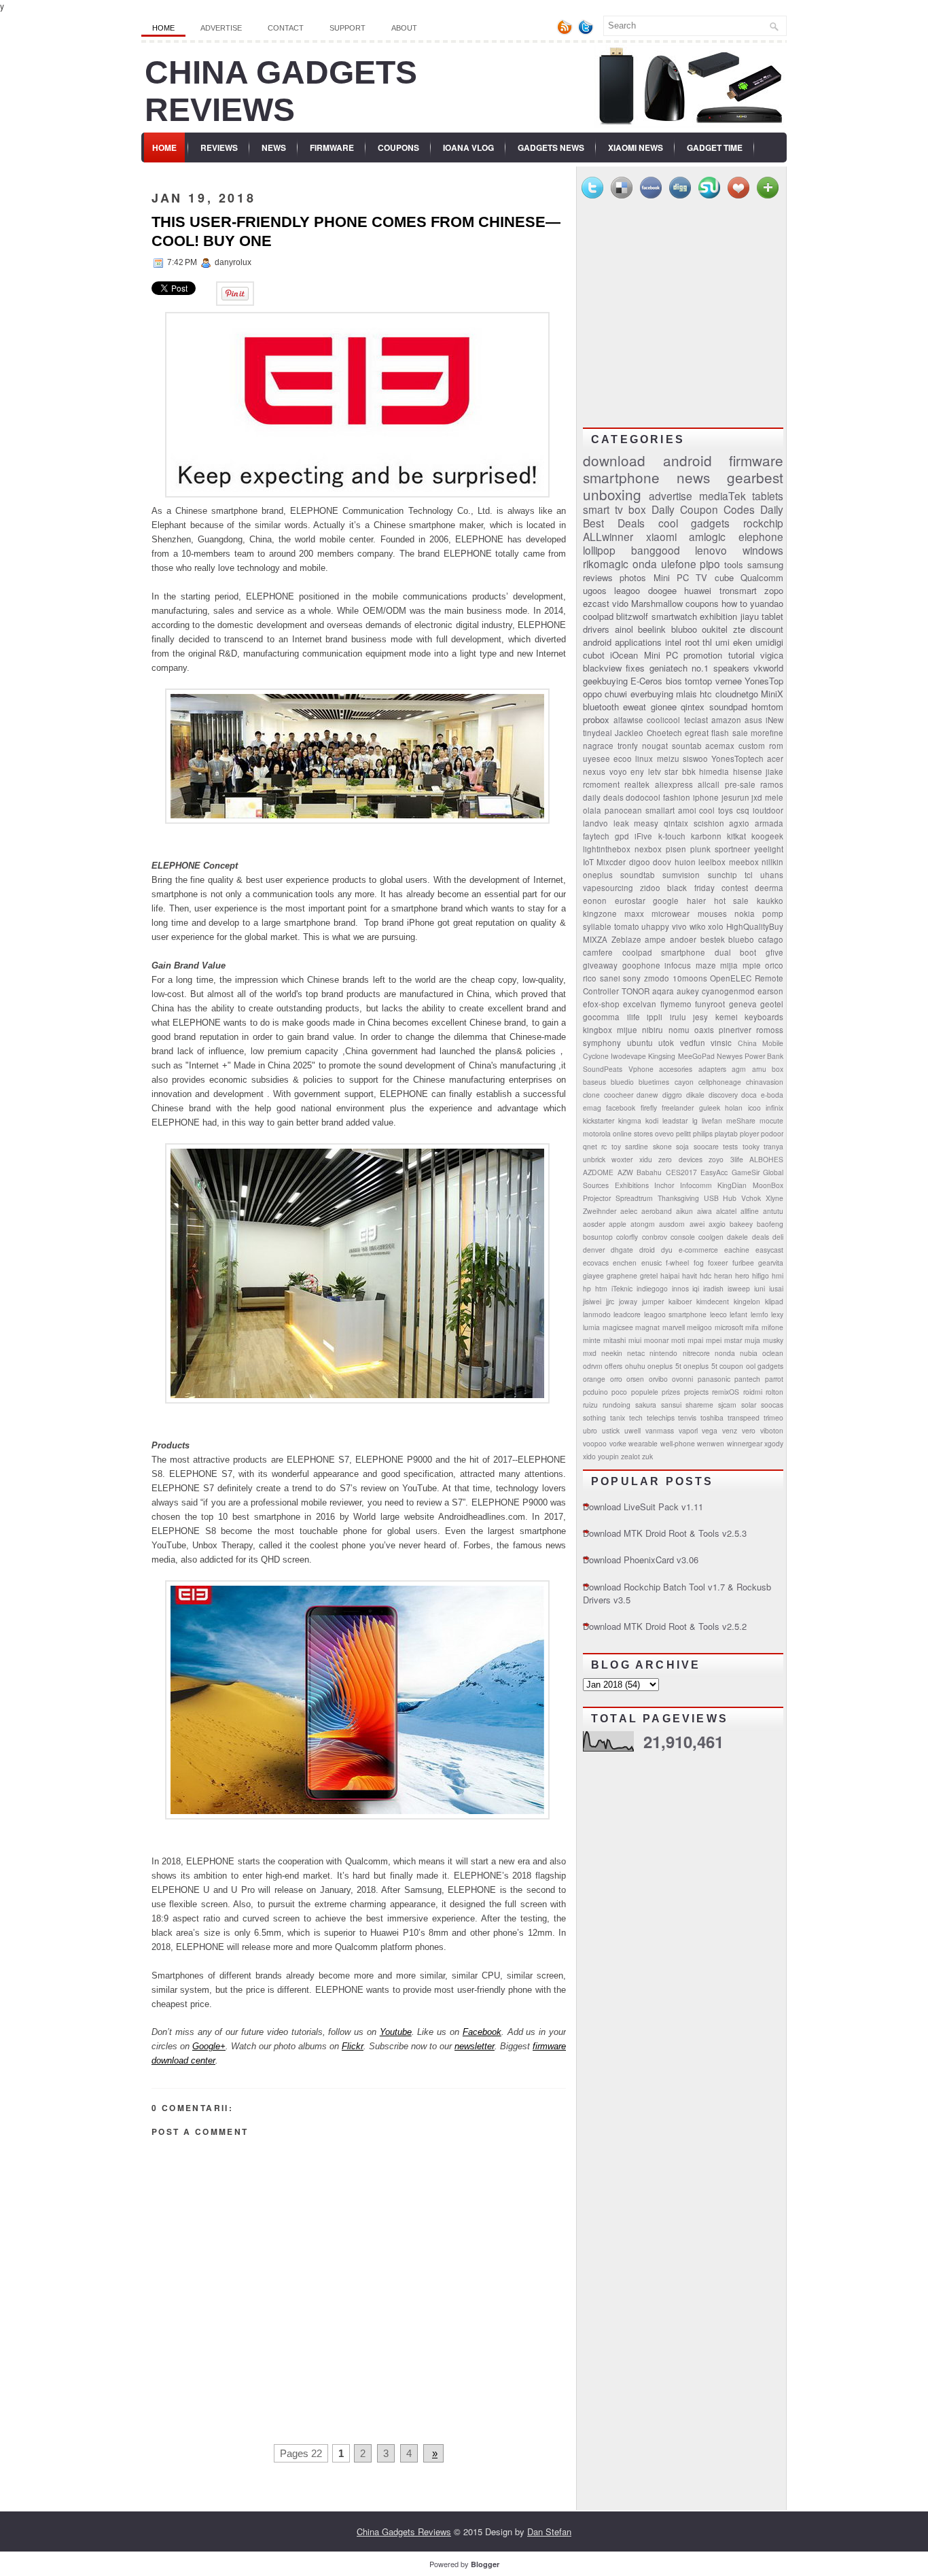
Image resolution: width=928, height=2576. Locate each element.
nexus (594, 771)
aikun (684, 1211)
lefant (738, 1314)
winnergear (745, 1443)
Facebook (482, 2032)
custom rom (761, 746)
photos (633, 577)
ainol (624, 629)
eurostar (630, 901)
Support (347, 28)
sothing (594, 1417)
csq (743, 810)
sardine (637, 1146)
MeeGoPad (696, 1056)
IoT (588, 862)
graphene (622, 1275)
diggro (672, 1095)
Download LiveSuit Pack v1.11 (643, 1507)
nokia (745, 913)
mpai (695, 1340)
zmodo (657, 978)
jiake (774, 771)
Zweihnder (600, 1211)
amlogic (707, 536)
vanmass (660, 1430)
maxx (634, 913)
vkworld (768, 668)
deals (761, 1237)
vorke (618, 1443)
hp (587, 1288)
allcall (709, 784)
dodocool (643, 797)
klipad (774, 1301)
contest (735, 888)
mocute (771, 1120)
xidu (646, 1159)
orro (616, 1379)
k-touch (672, 836)
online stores (633, 1133)
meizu (668, 759)
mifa (752, 1327)
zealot (630, 1456)
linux (644, 759)
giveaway (600, 965)
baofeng (770, 1224)
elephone (761, 536)
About (404, 28)
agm (739, 1069)
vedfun (693, 1043)
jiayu (750, 616)
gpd (622, 836)
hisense (748, 771)
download (614, 460)
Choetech (664, 733)
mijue (627, 1030)
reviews (598, 577)
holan (734, 1108)
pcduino (595, 1392)
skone (662, 1146)
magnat (647, 1327)
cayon (684, 1082)
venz (730, 1430)
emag (592, 1108)
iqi (696, 1288)
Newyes (730, 1056)
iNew (774, 720)
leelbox (712, 862)
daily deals (603, 797)
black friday (691, 888)
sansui (671, 1405)
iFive (643, 836)
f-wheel (677, 1263)
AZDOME (598, 1172)
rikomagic (606, 563)
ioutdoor (768, 810)
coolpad (598, 616)
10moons (690, 978)
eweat (635, 707)
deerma (769, 888)
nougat (655, 746)
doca (749, 1095)
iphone (706, 797)
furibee (743, 1263)
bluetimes (654, 1082)
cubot (594, 655)
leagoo (627, 590)
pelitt (683, 1133)
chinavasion (765, 1082)
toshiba (712, 1417)
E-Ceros (646, 681)
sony (632, 978)
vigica (772, 655)
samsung (765, 564)
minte (592, 1340)
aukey (688, 991)
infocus (678, 965)
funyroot (710, 1004)
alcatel (726, 1211)
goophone (641, 965)
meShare (741, 1120)
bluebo (741, 939)
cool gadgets (694, 523)
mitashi (614, 1340)
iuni (760, 1288)
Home (163, 28)
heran (723, 1275)
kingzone (600, 913)
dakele (737, 1237)
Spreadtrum (634, 1198)
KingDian (732, 1185)
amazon (726, 720)
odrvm (593, 1366)
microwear (671, 913)
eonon (595, 901)
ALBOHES (766, 1159)
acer (775, 759)
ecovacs (596, 1263)
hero (742, 1275)
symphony (602, 1043)
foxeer (718, 1263)
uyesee (596, 759)
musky (773, 1340)
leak (621, 823)
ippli (655, 1017)
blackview (602, 668)
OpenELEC (731, 978)
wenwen (711, 1443)
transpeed (744, 1417)
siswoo (695, 759)
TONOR (636, 991)
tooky (751, 1146)
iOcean (624, 655)
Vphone (641, 1069)
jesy (700, 1017)
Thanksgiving (678, 1198)
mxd (590, 1353)
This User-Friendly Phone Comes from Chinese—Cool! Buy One (356, 231)
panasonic (714, 1379)
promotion (703, 655)
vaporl (688, 1430)
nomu (679, 1030)
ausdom (672, 1224)
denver (594, 1250)
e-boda (772, 1095)
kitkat (736, 836)
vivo (679, 926)
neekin (612, 1353)
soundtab (638, 875)
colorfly (627, 1237)
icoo (754, 1108)
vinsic (721, 1043)
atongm (643, 1224)
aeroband (657, 1211)
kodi (652, 1120)
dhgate (622, 1250)
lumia (591, 1327)
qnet (590, 1146)
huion (685, 862)
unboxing (612, 494)
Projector (597, 1198)
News (274, 147)
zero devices (680, 1159)
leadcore (627, 1314)
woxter (622, 1159)
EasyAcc (714, 1172)
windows (763, 550)
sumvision (681, 875)
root (692, 642)
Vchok (751, 1198)
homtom (767, 707)
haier (696, 901)
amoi (687, 810)
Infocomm (696, 1185)
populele (645, 1392)
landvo (595, 823)
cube (724, 577)
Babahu (649, 1172)
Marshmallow (657, 603)
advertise (671, 495)
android (688, 460)
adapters (712, 1069)
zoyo (716, 1159)
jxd (757, 797)
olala (592, 810)
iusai (776, 1288)
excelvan (640, 1004)
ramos (772, 784)
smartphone (621, 477)
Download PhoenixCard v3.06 (641, 1560)
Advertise (221, 28)
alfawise (628, 720)
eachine (737, 1250)
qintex (693, 707)
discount (767, 629)
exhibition (718, 616)
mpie (752, 965)
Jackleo (629, 733)
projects (696, 1392)
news (693, 477)
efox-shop (601, 1004)
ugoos (595, 590)
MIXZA (595, 939)
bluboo (684, 629)
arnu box (768, 1069)
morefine (767, 733)
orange (594, 1379)
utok (666, 1043)
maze (706, 965)
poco (619, 1392)
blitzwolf (632, 616)
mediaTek (722, 495)
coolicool (663, 720)
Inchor (664, 1185)
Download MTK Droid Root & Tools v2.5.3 (665, 1533)
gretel (649, 1275)
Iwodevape (628, 1056)
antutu (773, 1211)
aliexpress (674, 784)
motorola (597, 1133)
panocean (623, 810)
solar (749, 1405)
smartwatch (674, 616)
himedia (714, 771)
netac (636, 1353)
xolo (716, 926)
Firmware (332, 147)
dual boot (736, 952)
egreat (697, 733)
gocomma (601, 1017)
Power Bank (764, 1056)
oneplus (598, 875)
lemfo (760, 1314)
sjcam (727, 1405)
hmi (778, 1275)
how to (734, 603)
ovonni (682, 1379)
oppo (592, 694)
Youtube (396, 2032)
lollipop (599, 550)
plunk (700, 849)
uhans (772, 875)
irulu (678, 1017)
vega (710, 1430)
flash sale (729, 733)
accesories (676, 1069)
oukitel (715, 629)
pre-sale (740, 784)
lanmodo (597, 1314)
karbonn (706, 836)
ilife (633, 1017)
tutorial (742, 655)
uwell (632, 1430)
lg (695, 1120)
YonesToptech (737, 759)
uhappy (655, 926)
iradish (713, 1288)
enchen (625, 1263)
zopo (774, 590)
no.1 (700, 668)
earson (770, 991)
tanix (618, 1417)
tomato (627, 926)
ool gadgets (765, 1366)
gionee (664, 707)
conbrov (655, 1237)
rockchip (763, 523)
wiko (698, 926)
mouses (712, 913)
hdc (706, 1275)
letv (655, 771)
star (671, 771)
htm (601, 1288)
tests (730, 1146)
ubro (590, 1430)
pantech (747, 1379)
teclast (696, 720)
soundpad (728, 707)
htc (706, 694)
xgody (774, 1443)
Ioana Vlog (468, 147)
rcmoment (601, 784)
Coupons (398, 147)
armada (769, 823)
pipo (710, 563)
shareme (699, 1405)
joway (628, 1301)
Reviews (219, 147)
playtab (726, 1133)
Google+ (209, 2046)
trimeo (773, 1417)
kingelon (747, 1301)
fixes (635, 668)
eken (743, 642)
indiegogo (652, 1288)
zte (739, 629)
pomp (773, 913)
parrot (774, 1379)
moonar (656, 1340)
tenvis (687, 1417)
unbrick (594, 1159)
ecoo (623, 759)
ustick (611, 1430)
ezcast (596, 603)
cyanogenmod (728, 991)
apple (618, 1224)
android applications (622, 642)
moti (678, 1340)
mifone (772, 1327)
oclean (773, 1353)
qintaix (676, 823)
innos (680, 1288)
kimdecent (713, 1301)
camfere (598, 952)
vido (620, 603)
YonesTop (764, 681)
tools (734, 564)
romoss (770, 1030)
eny (637, 771)
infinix (774, 1108)
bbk (689, 771)
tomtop (698, 681)
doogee (662, 590)
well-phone (678, 1443)
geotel (772, 1004)
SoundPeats (603, 1069)
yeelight (769, 849)
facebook (621, 1108)
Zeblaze (626, 939)
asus (753, 720)
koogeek (767, 836)
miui (635, 1340)
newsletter (475, 2046)
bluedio (622, 1082)
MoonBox (768, 1185)
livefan (712, 1120)
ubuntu (640, 1043)
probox (596, 719)
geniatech (668, 668)
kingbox (597, 1030)
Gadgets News (551, 147)
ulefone (679, 563)
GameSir (746, 1172)
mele (774, 797)
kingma (630, 1120)
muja (752, 1340)
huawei (698, 590)
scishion (709, 823)
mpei (714, 1340)
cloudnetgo (737, 694)
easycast (769, 1250)
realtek (637, 784)
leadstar (675, 1120)
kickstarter (599, 1120)
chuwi (616, 694)
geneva (743, 1004)
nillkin (772, 862)
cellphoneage (720, 1082)
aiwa (704, 1211)
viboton (772, 1430)
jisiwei (592, 1301)
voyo (618, 771)
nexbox (648, 849)
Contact (286, 28)
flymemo (676, 1004)
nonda (725, 1353)
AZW (625, 1172)
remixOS (726, 1392)
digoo (640, 862)
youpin (608, 1456)
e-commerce (698, 1250)
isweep (739, 1288)
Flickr (353, 2046)
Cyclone (596, 1056)
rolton (774, 1392)
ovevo (664, 1133)
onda (645, 563)
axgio (717, 1224)
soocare (706, 1146)
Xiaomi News (636, 147)
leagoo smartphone (675, 1314)
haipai (670, 1275)
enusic (652, 1263)
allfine (750, 1211)
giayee (593, 1275)
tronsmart (738, 590)
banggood (656, 550)
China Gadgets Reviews (404, 2531)
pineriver (735, 1030)
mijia (729, 965)
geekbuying (605, 681)
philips (703, 1133)
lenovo (711, 550)
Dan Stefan (549, 2531)
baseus (594, 1082)
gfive (774, 952)
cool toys (716, 810)
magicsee (618, 1327)
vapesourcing (608, 888)
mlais (686, 694)
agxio (739, 823)
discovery (723, 1095)
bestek (713, 939)
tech (636, 1417)
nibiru (653, 1030)
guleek (710, 1108)
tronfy (628, 746)
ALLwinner (608, 536)
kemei (727, 1017)
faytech (596, 836)
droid (647, 1250)
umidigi (769, 642)
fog (699, 1263)
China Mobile (761, 1043)
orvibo (658, 1379)
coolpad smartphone (664, 952)
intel (673, 642)
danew (647, 1095)
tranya (773, 1146)
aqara (663, 991)
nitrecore (696, 1353)
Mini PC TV (681, 577)
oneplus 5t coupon (713, 1366)
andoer (683, 939)
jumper (653, 1301)
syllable (597, 926)
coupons (702, 603)
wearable (643, 1443)
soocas (772, 1405)
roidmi (753, 1392)
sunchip (722, 875)
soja (682, 1146)
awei (697, 1224)
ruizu (590, 1405)
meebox (744, 862)
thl (707, 642)
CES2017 (681, 1172)
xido (589, 1456)
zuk (647, 1456)
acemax (720, 746)
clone (591, 1095)
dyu (667, 1250)
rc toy (611, 1146)
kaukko (770, 901)
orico (774, 965)
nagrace (598, 746)
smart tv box (614, 509)
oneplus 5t (664, 1366)
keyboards (764, 1017)
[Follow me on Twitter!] (587, 32)
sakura (646, 1405)
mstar (733, 1340)
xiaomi (661, 536)
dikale (695, 1095)
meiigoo (699, 1327)
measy (646, 823)
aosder (594, 1224)
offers (613, 1366)
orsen (635, 1379)
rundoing (617, 1405)
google (666, 901)
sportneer (732, 849)
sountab (687, 746)
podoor (772, 1133)
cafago (771, 939)
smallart (660, 810)
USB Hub (720, 1198)
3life (737, 1159)
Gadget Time (715, 147)
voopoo (595, 1443)
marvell (674, 1327)
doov (662, 862)
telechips (661, 1417)
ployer (749, 1133)
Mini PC (661, 655)
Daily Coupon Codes (703, 509)
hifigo (761, 1275)
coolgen (711, 1237)
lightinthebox (607, 849)
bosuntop (598, 1237)
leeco (718, 1314)
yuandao (767, 603)
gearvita (771, 1263)
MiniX (772, 694)
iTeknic (622, 1288)
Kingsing (662, 1056)
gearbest (755, 477)
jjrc (610, 1301)
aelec (629, 1211)
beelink (652, 629)
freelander (678, 1108)
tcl (749, 875)
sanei (610, 978)
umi (722, 642)
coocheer (619, 1095)
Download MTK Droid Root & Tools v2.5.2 (665, 1626)
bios (674, 681)
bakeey (741, 1224)
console (683, 1237)
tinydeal (597, 733)
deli (778, 1237)
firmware (756, 460)
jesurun (735, 797)
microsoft (729, 1327)
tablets (768, 495)
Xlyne (774, 1198)
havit (690, 1275)
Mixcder (611, 862)
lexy (777, 1314)
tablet (772, 616)
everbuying (652, 694)
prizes (671, 1392)
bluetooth (601, 707)
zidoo (650, 888)
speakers (731, 668)
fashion (677, 797)
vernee (729, 681)
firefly (649, 1108)
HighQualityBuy (755, 926)
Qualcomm (762, 577)
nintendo (663, 1353)
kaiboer (680, 1301)
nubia (749, 1353)
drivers (596, 629)
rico (590, 978)
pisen (676, 849)
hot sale (732, 901)
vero (749, 1430)
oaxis (704, 1030)
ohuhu (635, 1366)
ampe (655, 939)
